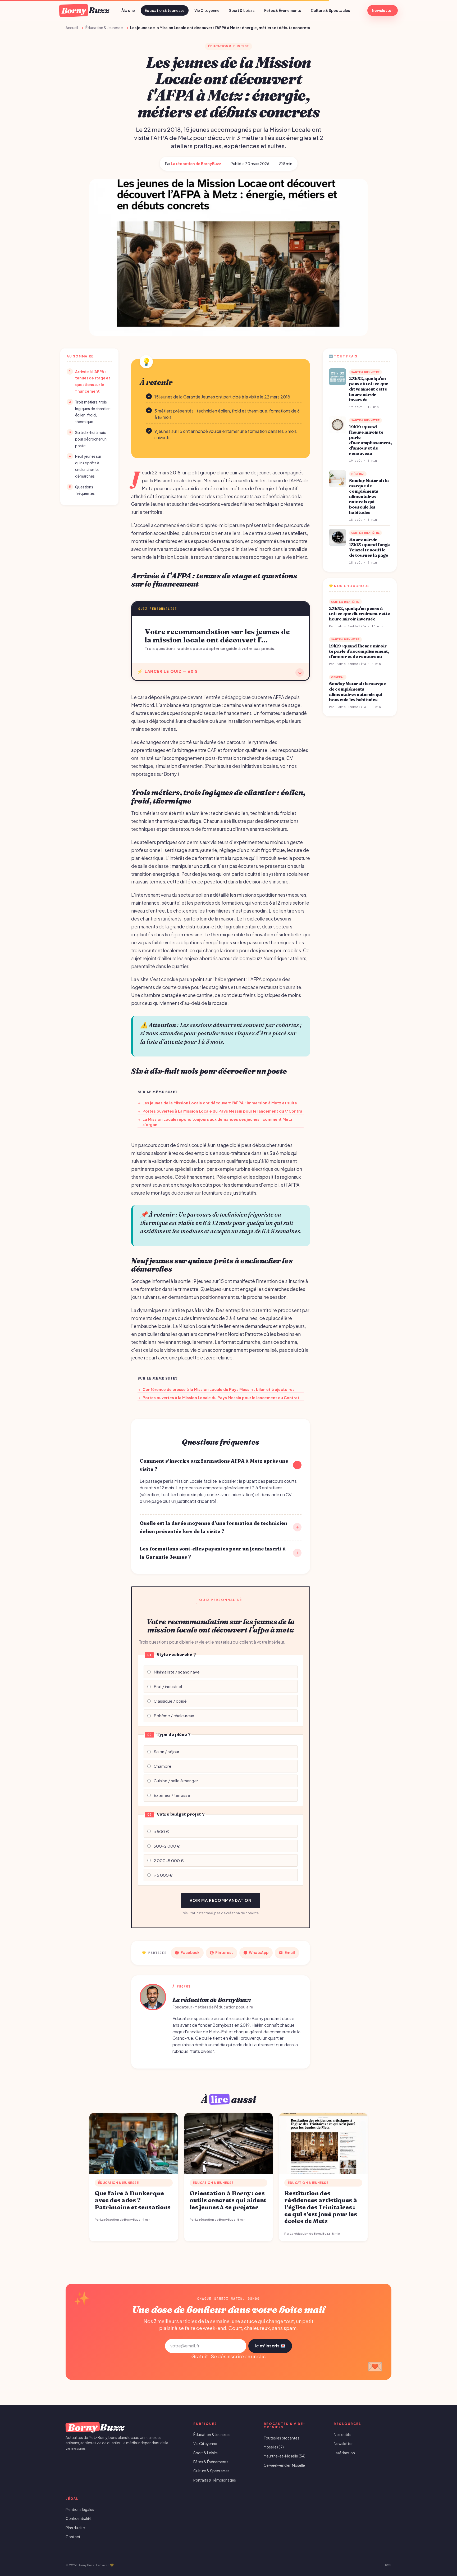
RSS (388, 2565)
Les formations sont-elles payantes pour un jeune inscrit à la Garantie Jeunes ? (213, 1553)
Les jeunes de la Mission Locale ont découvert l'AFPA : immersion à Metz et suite (217, 1103)
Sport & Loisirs (242, 10)
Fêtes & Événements (283, 10)
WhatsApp (259, 1953)
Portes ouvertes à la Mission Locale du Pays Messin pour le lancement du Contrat (218, 1398)
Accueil (72, 28)
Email (290, 1953)
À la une (128, 10)
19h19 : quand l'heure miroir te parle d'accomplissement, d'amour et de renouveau (371, 440)
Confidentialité (79, 2518)
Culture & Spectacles (330, 10)
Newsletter (382, 10)
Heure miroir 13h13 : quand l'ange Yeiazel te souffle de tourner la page (369, 547)
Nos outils (342, 2435)
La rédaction (344, 2453)
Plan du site (75, 2528)
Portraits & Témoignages (215, 2480)
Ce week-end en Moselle (284, 2465)
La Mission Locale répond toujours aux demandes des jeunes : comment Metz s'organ (215, 1122)
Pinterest (224, 1953)
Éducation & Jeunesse (165, 10)
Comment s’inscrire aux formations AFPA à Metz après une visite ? (214, 1465)
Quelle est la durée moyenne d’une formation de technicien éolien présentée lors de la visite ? (213, 1527)
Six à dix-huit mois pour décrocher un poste (91, 439)
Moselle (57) (274, 2447)
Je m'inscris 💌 (270, 2346)
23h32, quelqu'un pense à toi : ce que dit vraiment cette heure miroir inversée (369, 389)
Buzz (85, 10)
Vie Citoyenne (207, 10)
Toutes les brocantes (282, 2438)
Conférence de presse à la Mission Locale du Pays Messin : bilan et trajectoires (216, 1389)
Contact (73, 2537)
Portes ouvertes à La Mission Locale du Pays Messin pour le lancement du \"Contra (220, 1111)
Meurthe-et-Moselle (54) (285, 2456)
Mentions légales (80, 2509)
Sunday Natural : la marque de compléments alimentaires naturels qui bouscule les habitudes (369, 496)
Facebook (190, 1953)
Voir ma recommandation (221, 1900)
